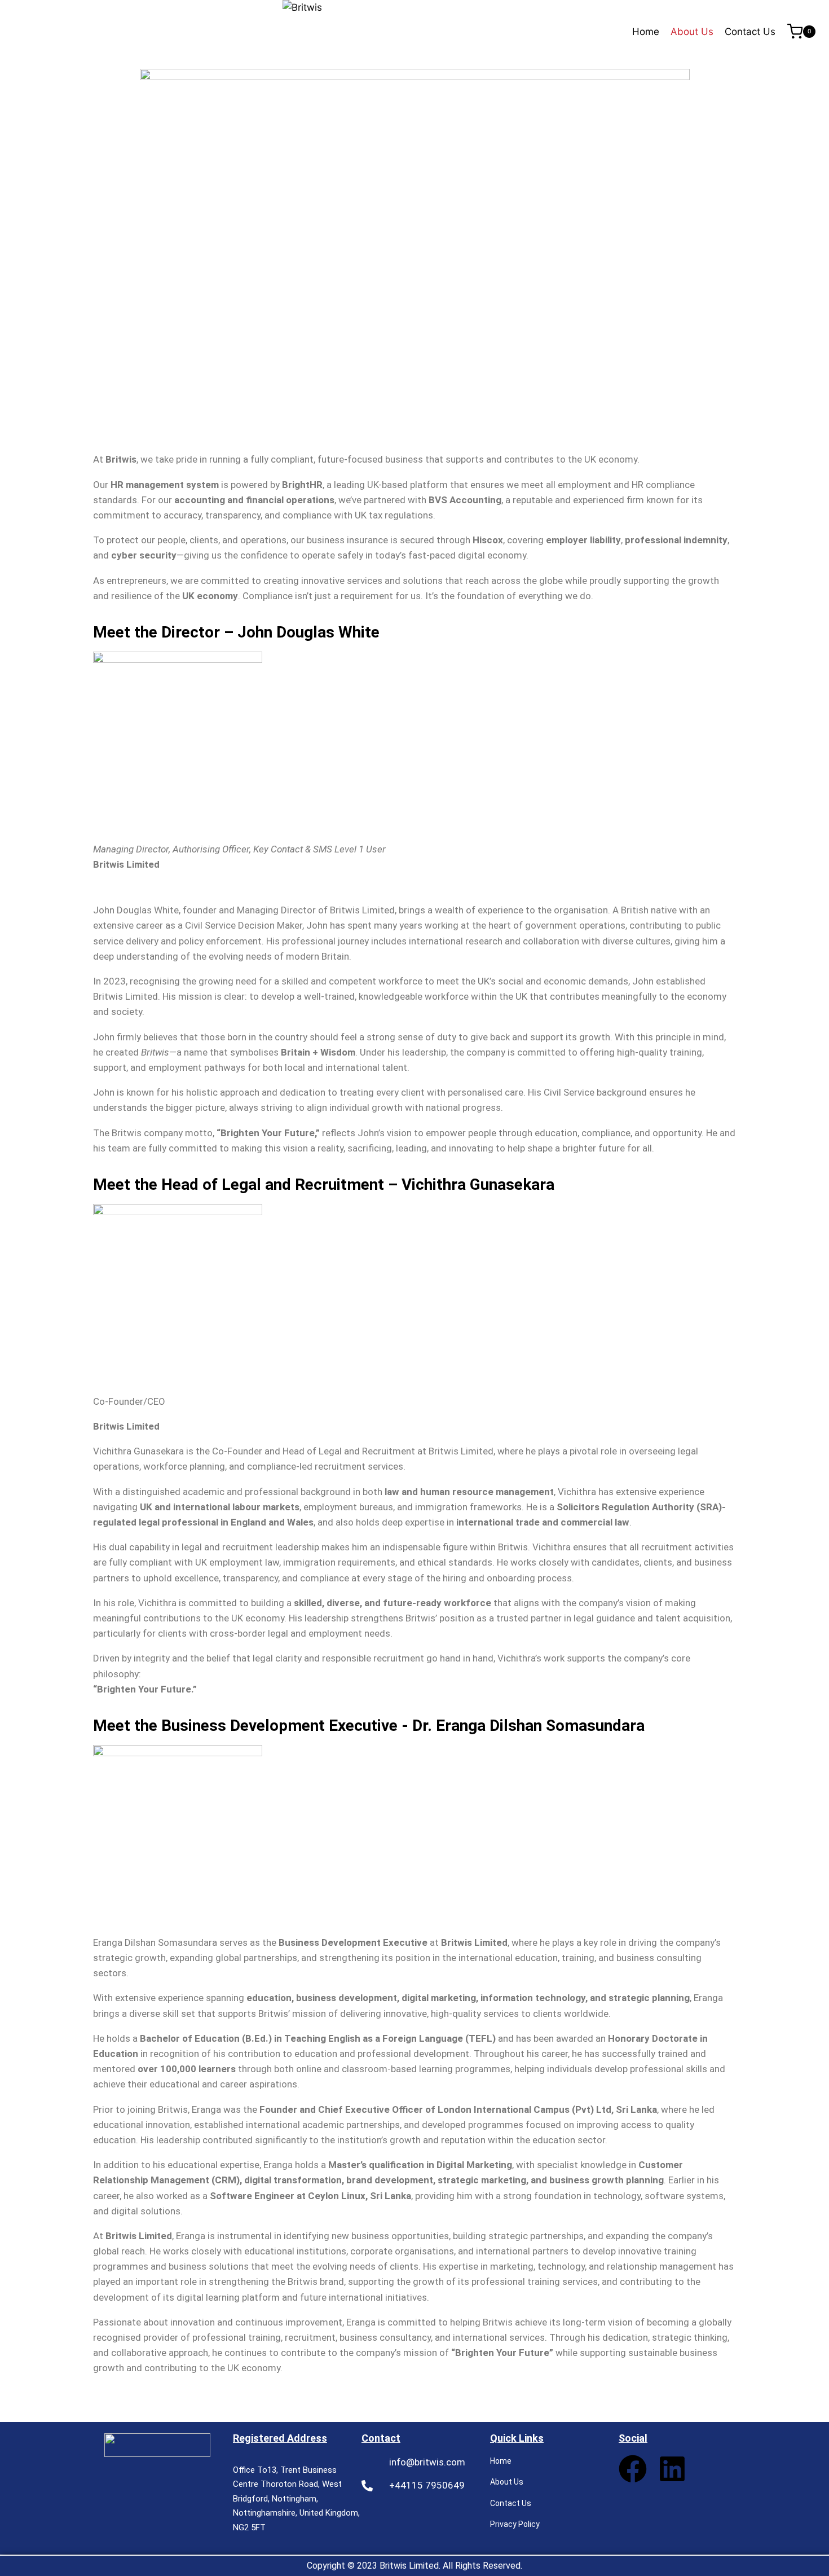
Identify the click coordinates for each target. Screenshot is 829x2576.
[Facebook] (633, 2469)
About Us (692, 32)
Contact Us (750, 32)
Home (646, 32)
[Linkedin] (672, 2469)
